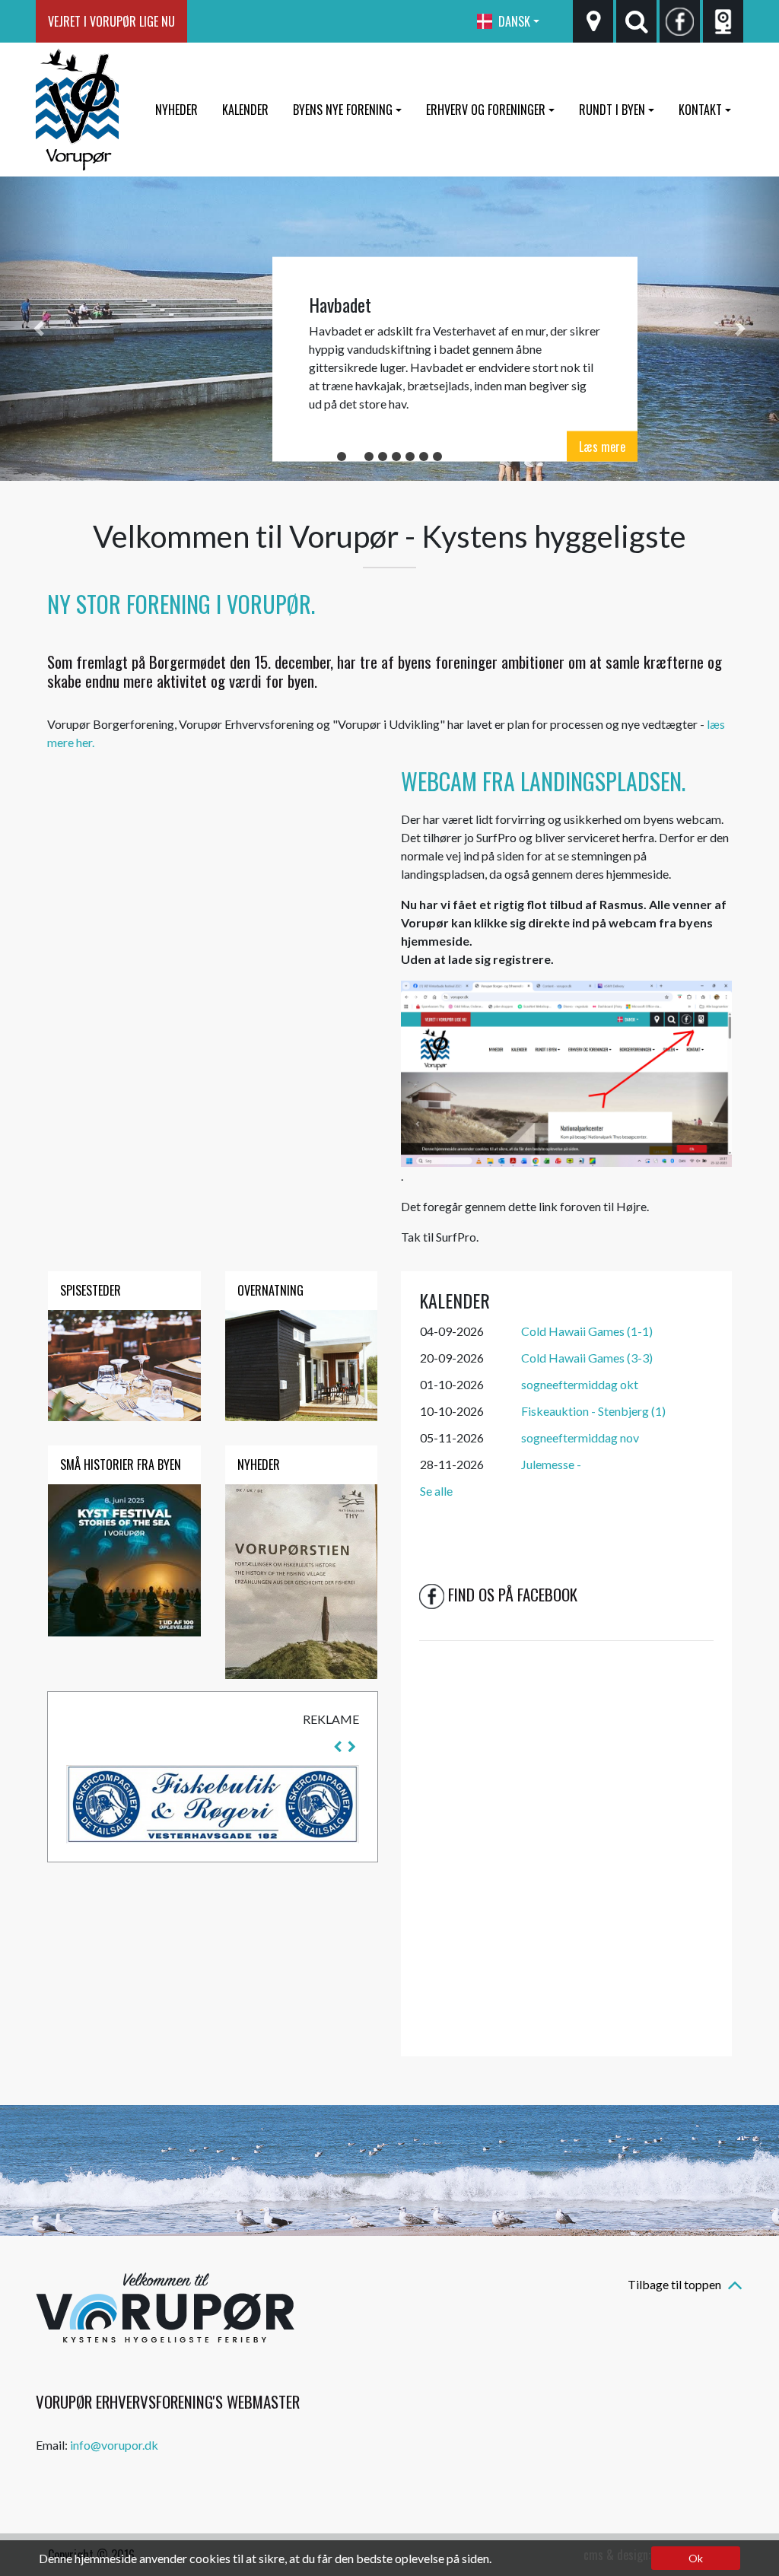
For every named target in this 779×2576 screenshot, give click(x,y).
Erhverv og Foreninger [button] (486, 110)
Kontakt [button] (700, 110)
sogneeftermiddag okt (580, 1384)
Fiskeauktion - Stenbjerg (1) (593, 1411)
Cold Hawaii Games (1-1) (587, 1331)
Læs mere (602, 446)
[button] (39, 329)
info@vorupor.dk (114, 2445)
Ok (696, 2558)
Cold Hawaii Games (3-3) (587, 1358)
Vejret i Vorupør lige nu (111, 21)
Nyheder (176, 110)
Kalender (245, 110)
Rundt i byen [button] (612, 110)
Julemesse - (551, 1464)
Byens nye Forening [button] (343, 110)
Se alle (436, 1491)
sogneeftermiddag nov (580, 1437)
